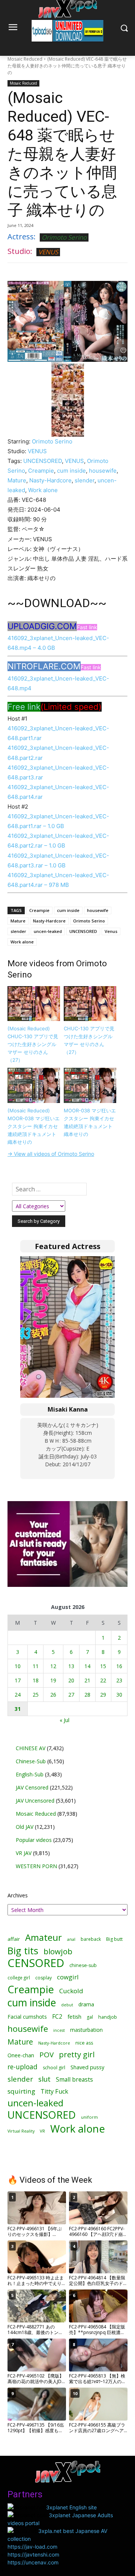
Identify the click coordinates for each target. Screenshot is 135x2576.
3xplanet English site (71, 2507)
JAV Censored (32, 1787)
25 (36, 1695)
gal (90, 2017)
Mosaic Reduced (25, 59)
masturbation (86, 2030)
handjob (108, 2017)
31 (18, 1709)
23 (119, 1680)
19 (53, 1680)
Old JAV (25, 1827)
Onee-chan (21, 2055)
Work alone (43, 490)
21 (87, 1680)
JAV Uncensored (35, 1801)
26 (53, 1695)
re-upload (22, 2067)
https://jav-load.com (32, 2547)
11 (36, 1666)
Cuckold (71, 1991)
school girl (54, 2068)
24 (18, 1695)
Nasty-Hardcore (50, 480)
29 (103, 1695)
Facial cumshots (27, 2017)
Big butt (114, 1939)
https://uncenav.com (33, 2562)
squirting (21, 2091)
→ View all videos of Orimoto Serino (51, 1154)
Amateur (43, 1937)
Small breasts (74, 2080)
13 (71, 1666)
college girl (19, 1978)
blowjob (58, 1951)
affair (14, 1939)
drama (86, 2004)
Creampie (41, 471)
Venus (111, 931)
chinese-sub (83, 1965)
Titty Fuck (54, 2092)
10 (18, 1666)
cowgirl (68, 1977)
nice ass (84, 2043)
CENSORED (36, 1963)
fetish (74, 2016)
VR (42, 2131)
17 (18, 1680)
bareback (91, 1939)
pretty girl (77, 2054)
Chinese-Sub (31, 1761)
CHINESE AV (31, 1748)
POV (46, 2055)
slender (85, 480)
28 (87, 1695)
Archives (18, 1895)
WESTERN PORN (36, 1866)
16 (119, 1666)
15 (103, 1666)
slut (44, 2079)
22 (103, 1680)
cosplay (43, 1978)
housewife (103, 471)
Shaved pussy (87, 2067)
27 (71, 1695)
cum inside (71, 471)
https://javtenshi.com (33, 2554)
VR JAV (24, 1853)
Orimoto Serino (64, 237)
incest (59, 2030)
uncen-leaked (48, 931)
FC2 (57, 2017)
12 (53, 1666)
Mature (17, 480)
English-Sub (30, 1774)
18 (36, 1680)
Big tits (23, 1951)
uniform (89, 2117)
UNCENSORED (43, 461)
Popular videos (34, 1840)
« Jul (64, 1720)
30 (119, 1695)
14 (87, 1666)
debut (67, 2005)
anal (71, 1939)
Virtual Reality (21, 2131)
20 (71, 1680)
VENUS (48, 252)
